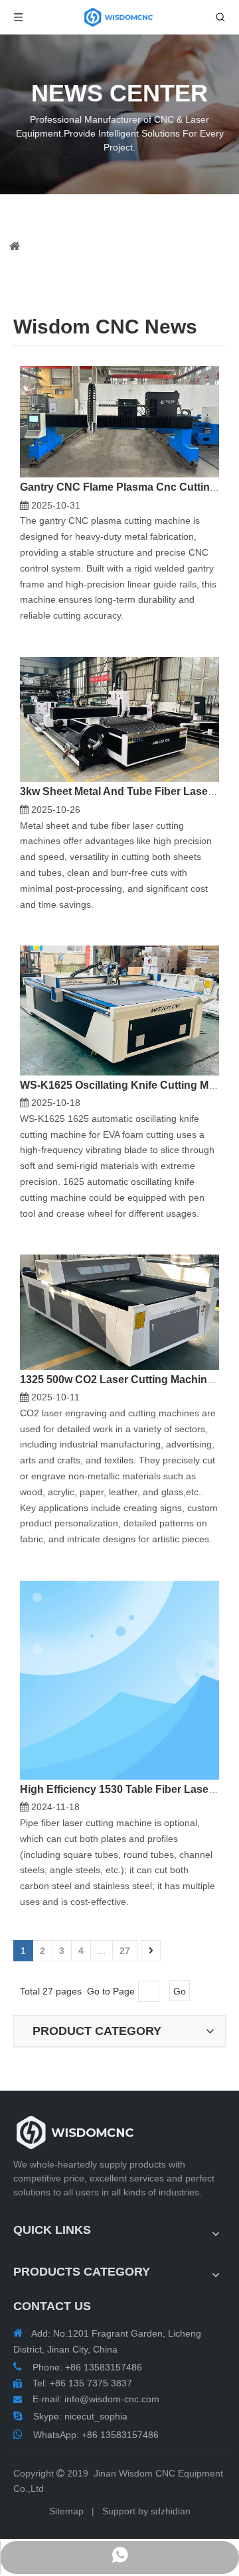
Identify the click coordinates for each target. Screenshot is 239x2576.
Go (180, 1991)
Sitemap (66, 2511)
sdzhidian (171, 2511)
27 (125, 1951)
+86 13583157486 (120, 2435)
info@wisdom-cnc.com (112, 2399)
